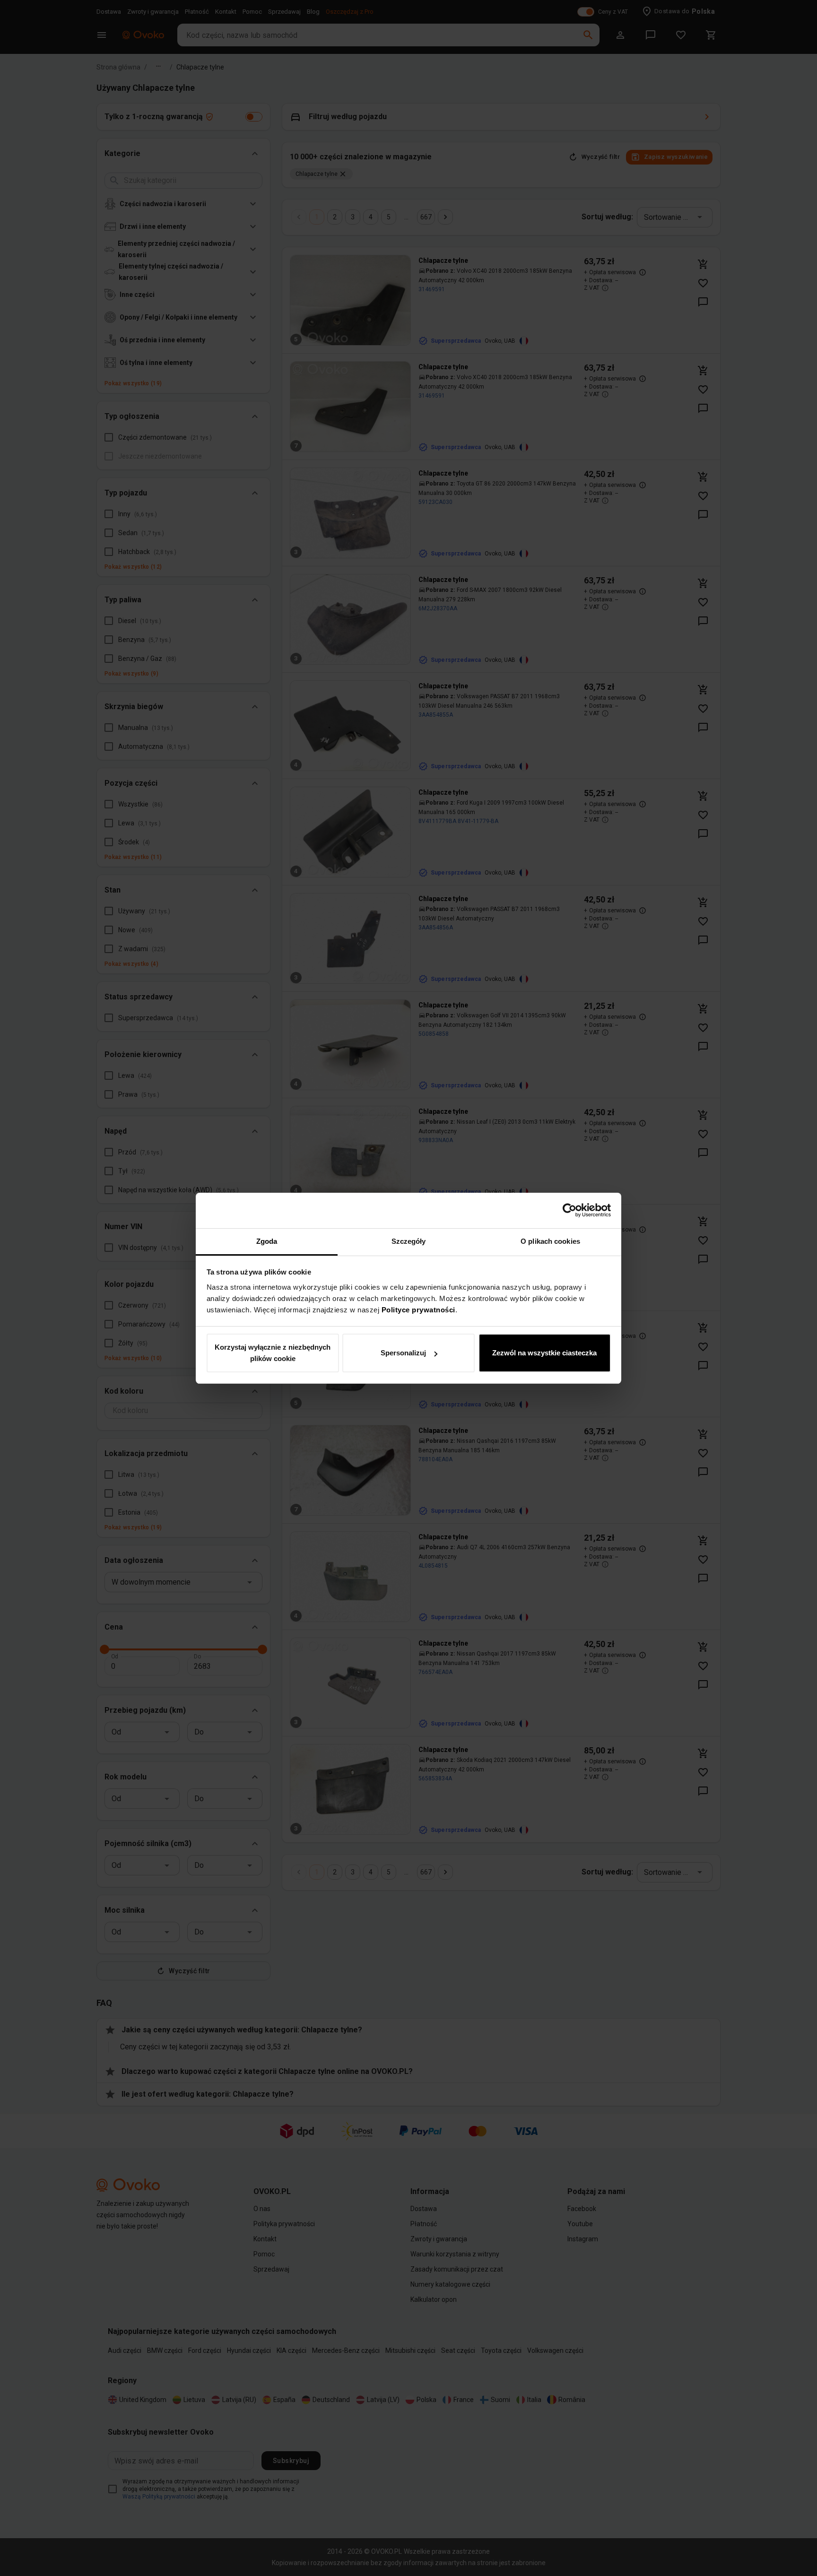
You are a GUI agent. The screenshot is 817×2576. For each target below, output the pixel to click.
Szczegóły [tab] (409, 1241)
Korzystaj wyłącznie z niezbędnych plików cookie (273, 1353)
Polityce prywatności (418, 1310)
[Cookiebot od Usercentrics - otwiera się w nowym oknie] (569, 1210)
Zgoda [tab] (267, 1241)
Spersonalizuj (403, 1353)
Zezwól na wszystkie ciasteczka (544, 1353)
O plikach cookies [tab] (550, 1241)
